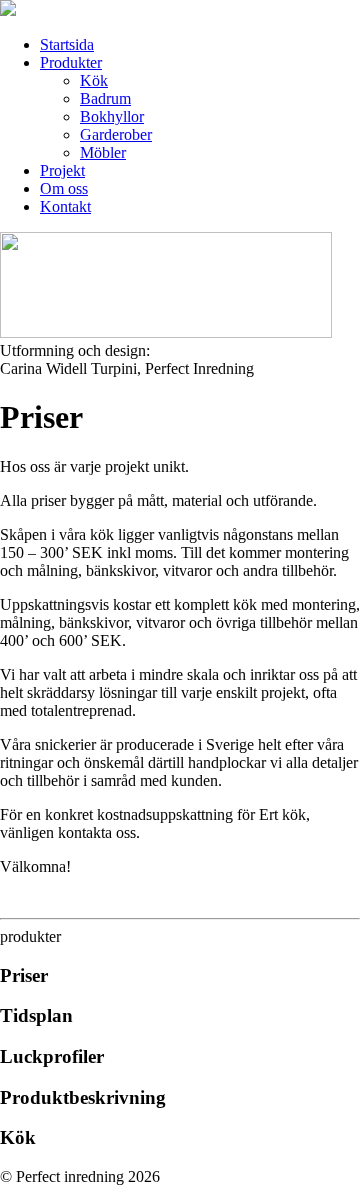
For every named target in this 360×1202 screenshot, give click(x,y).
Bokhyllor (112, 116)
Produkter (71, 62)
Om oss (64, 188)
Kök (94, 80)
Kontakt (65, 206)
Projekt (62, 170)
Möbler (103, 152)
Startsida (67, 44)
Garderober (116, 134)
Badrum (105, 98)
